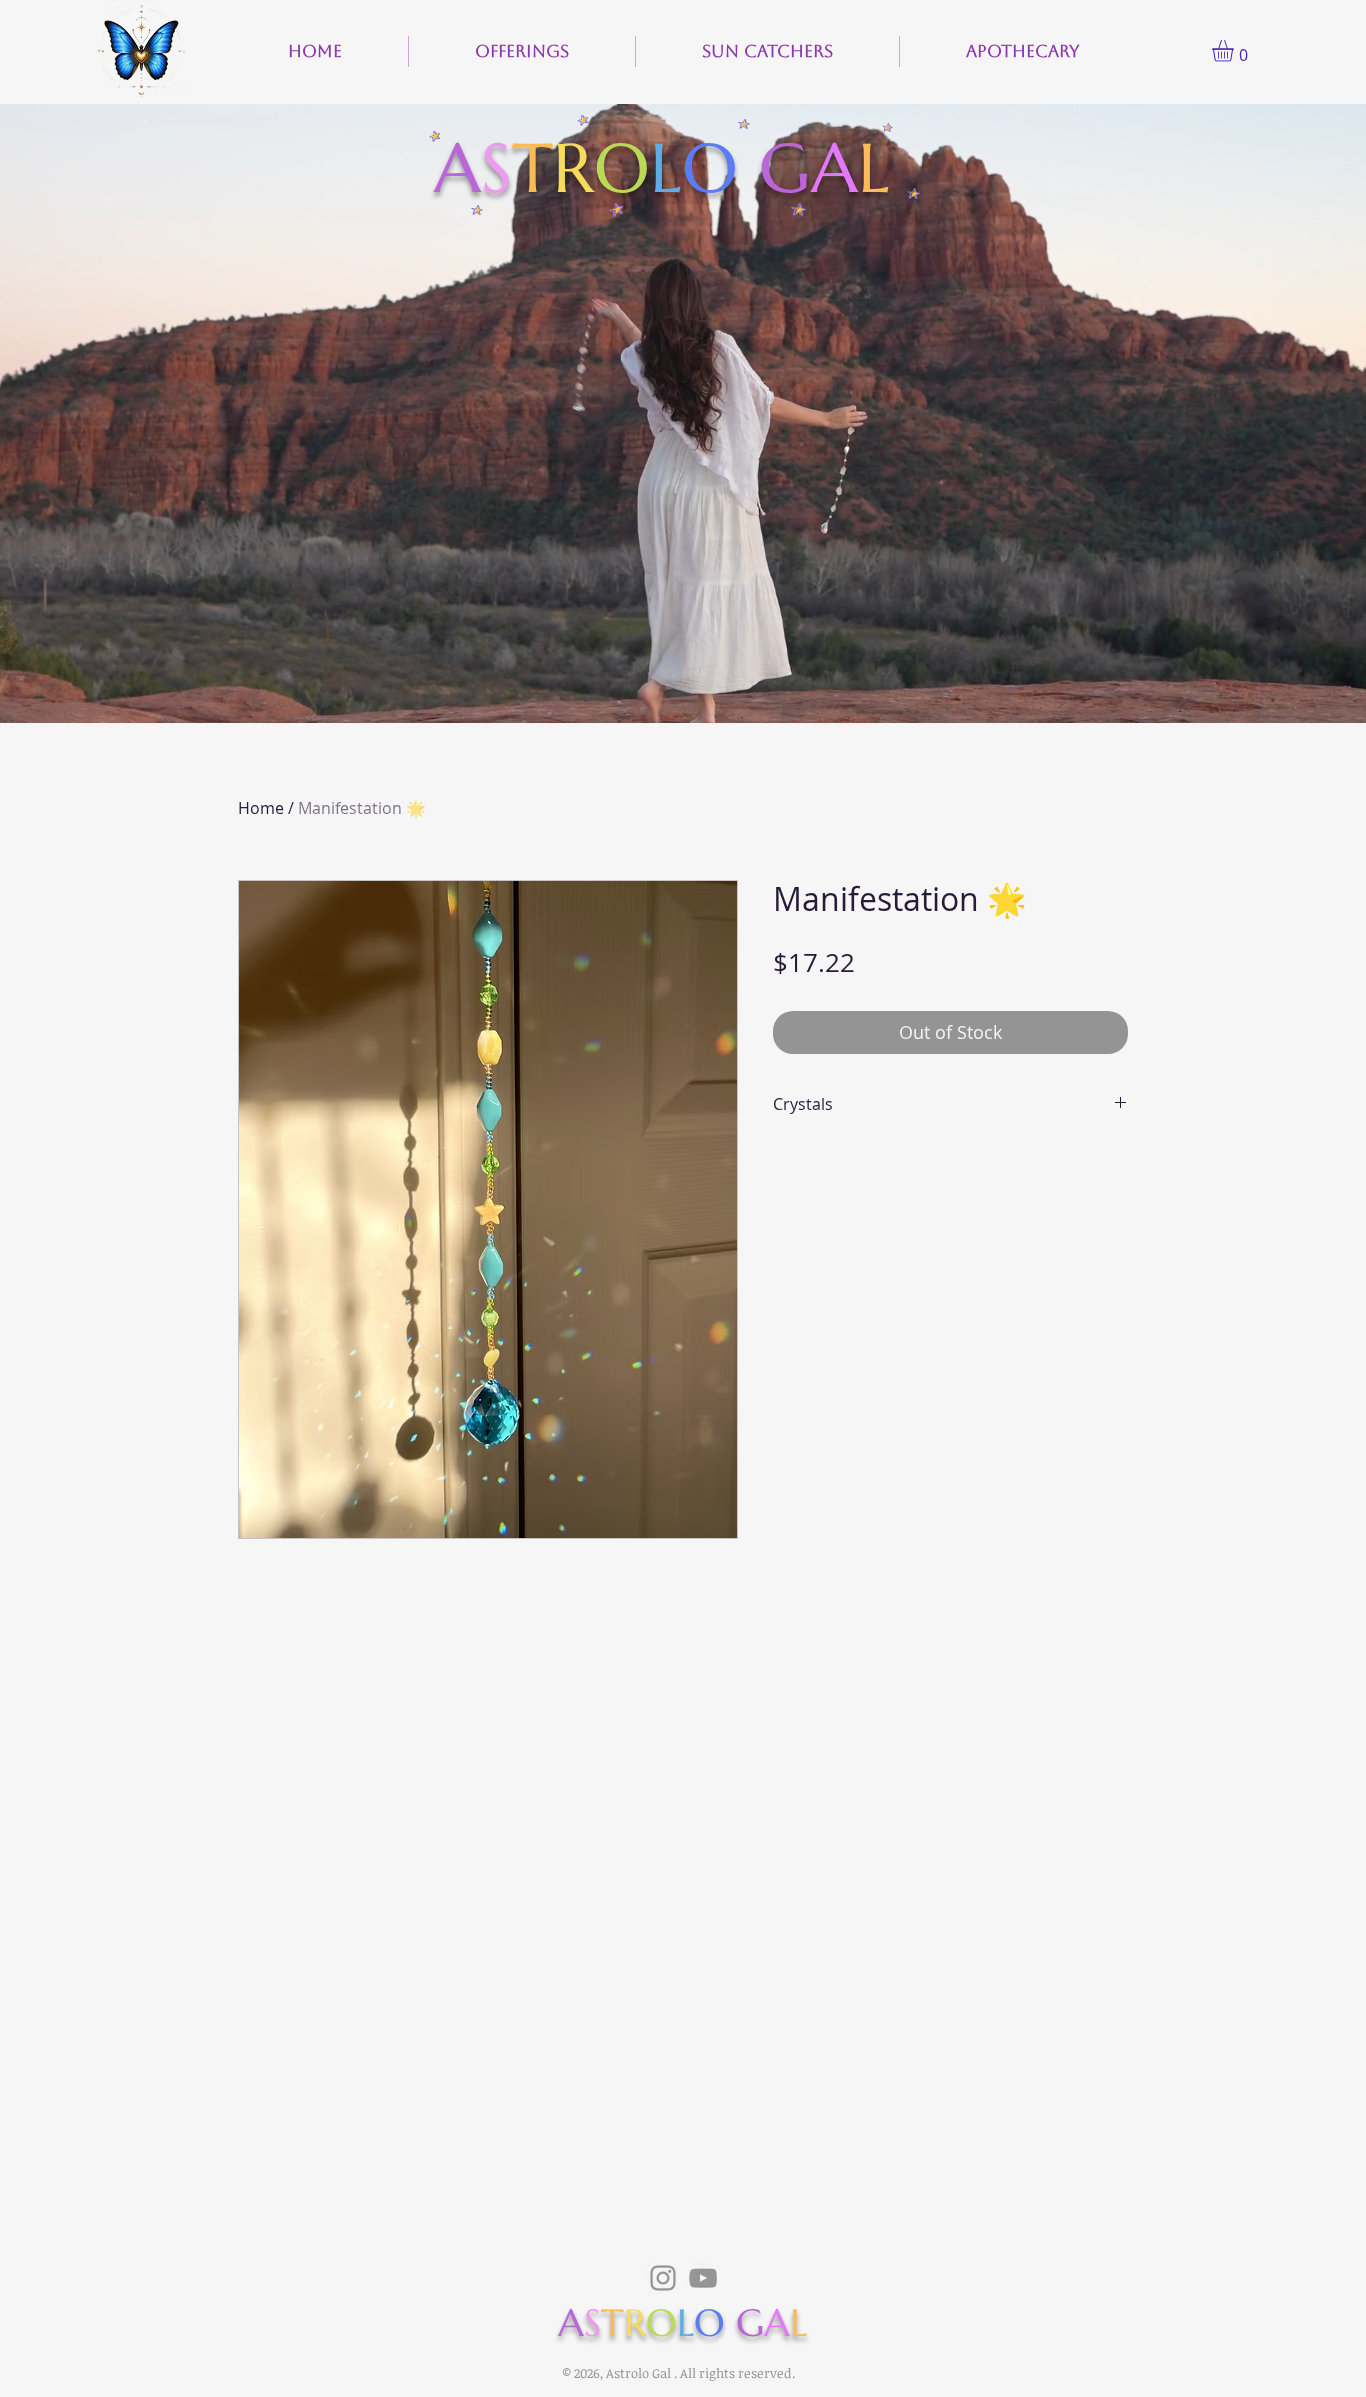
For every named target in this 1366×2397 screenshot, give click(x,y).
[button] (1235, 51)
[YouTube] (703, 2278)
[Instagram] (663, 2278)
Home (261, 808)
